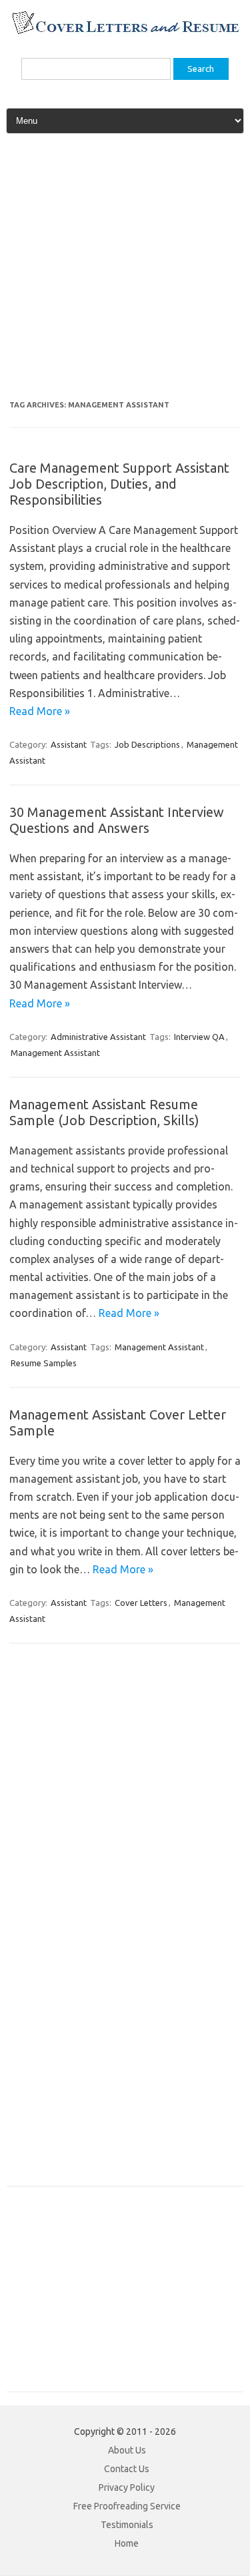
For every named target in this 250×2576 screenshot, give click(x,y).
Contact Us (127, 2469)
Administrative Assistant (98, 1037)
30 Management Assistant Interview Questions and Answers (117, 820)
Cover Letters (141, 1603)
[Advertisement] (125, 272)
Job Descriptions (147, 744)
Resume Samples (44, 1363)
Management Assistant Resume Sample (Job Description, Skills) (104, 1112)
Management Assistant (55, 1053)
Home (127, 2543)
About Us (127, 2450)
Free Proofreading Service (127, 2506)
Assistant (69, 744)
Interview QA (199, 1037)
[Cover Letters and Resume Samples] (125, 33)
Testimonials (127, 2525)
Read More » (40, 711)
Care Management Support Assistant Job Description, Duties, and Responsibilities (119, 484)
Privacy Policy (127, 2487)
